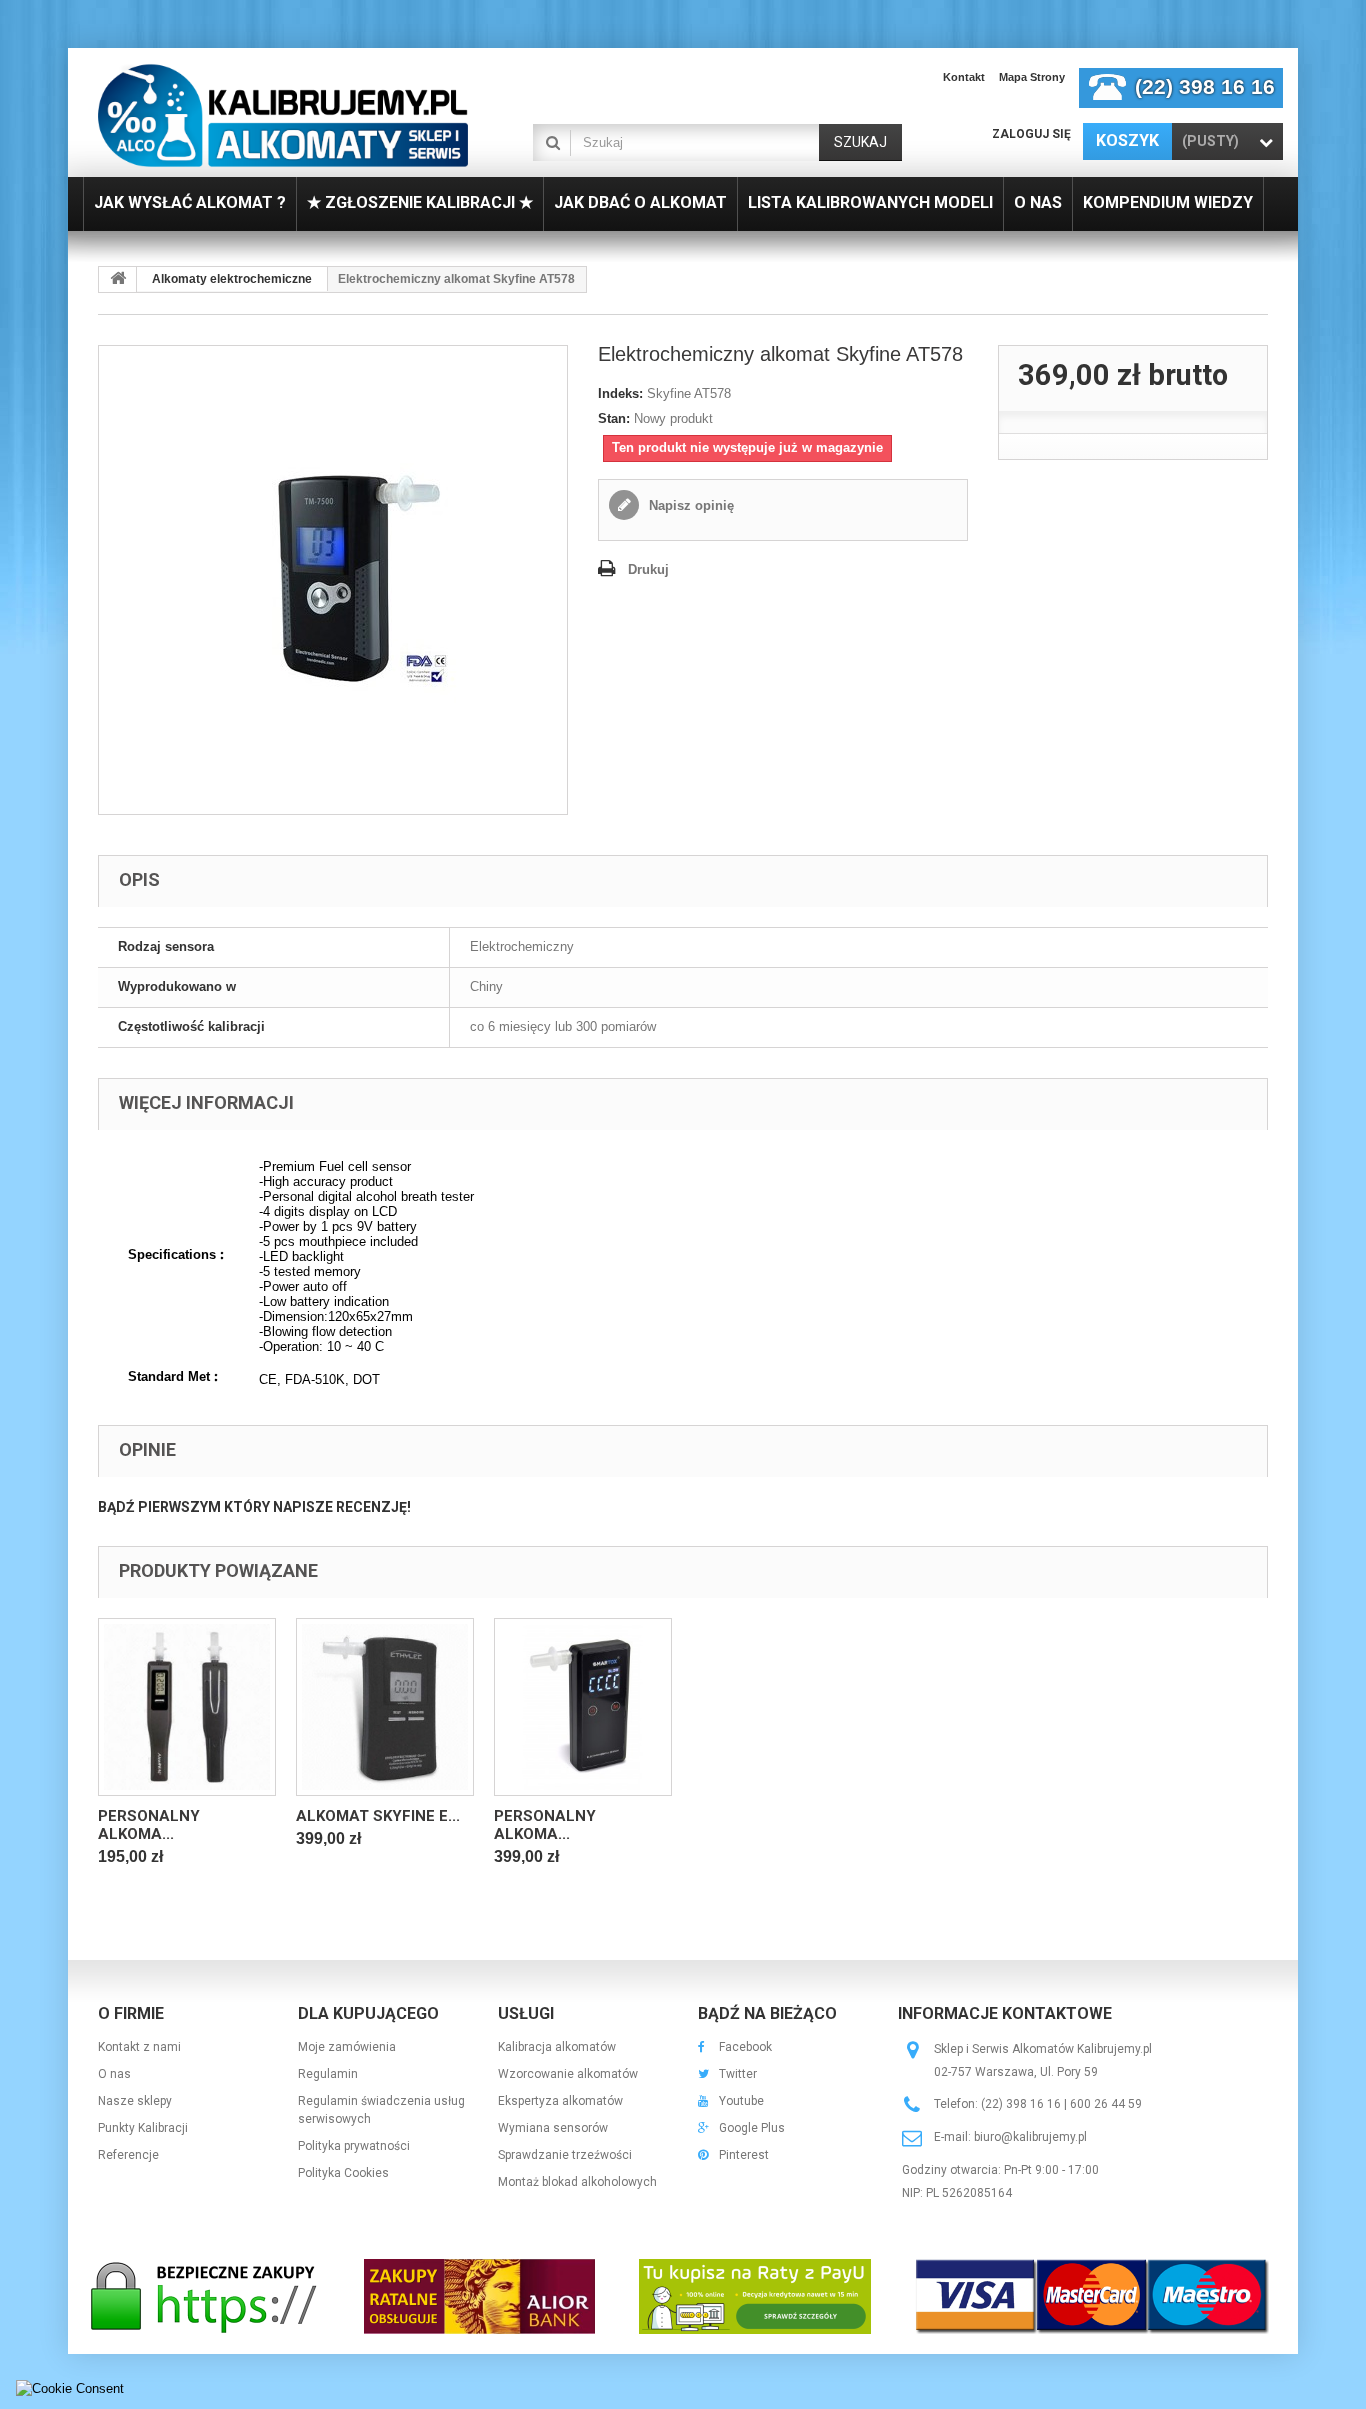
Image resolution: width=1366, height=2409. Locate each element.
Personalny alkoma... (149, 1825)
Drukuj (648, 569)
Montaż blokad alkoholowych (577, 2182)
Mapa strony (1032, 77)
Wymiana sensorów (553, 2128)
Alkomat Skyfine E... (378, 1816)
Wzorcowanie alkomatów (568, 2074)
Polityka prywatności (354, 2146)
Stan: (614, 418)
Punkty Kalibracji (143, 2128)
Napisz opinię (689, 505)
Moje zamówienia (347, 2047)
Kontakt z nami (139, 2047)
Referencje (128, 2155)
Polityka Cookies (343, 2173)
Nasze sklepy (135, 2101)
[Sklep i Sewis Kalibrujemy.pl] (283, 115)
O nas (114, 2074)
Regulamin (328, 2074)
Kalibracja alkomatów (557, 2047)
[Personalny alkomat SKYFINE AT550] (187, 1707)
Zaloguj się (1031, 134)
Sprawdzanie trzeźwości (565, 2155)
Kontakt (964, 77)
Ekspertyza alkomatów (560, 2101)
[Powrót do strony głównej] (118, 279)
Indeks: (620, 393)
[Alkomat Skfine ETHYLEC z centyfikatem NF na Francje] (385, 1707)
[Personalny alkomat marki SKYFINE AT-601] (583, 1707)
